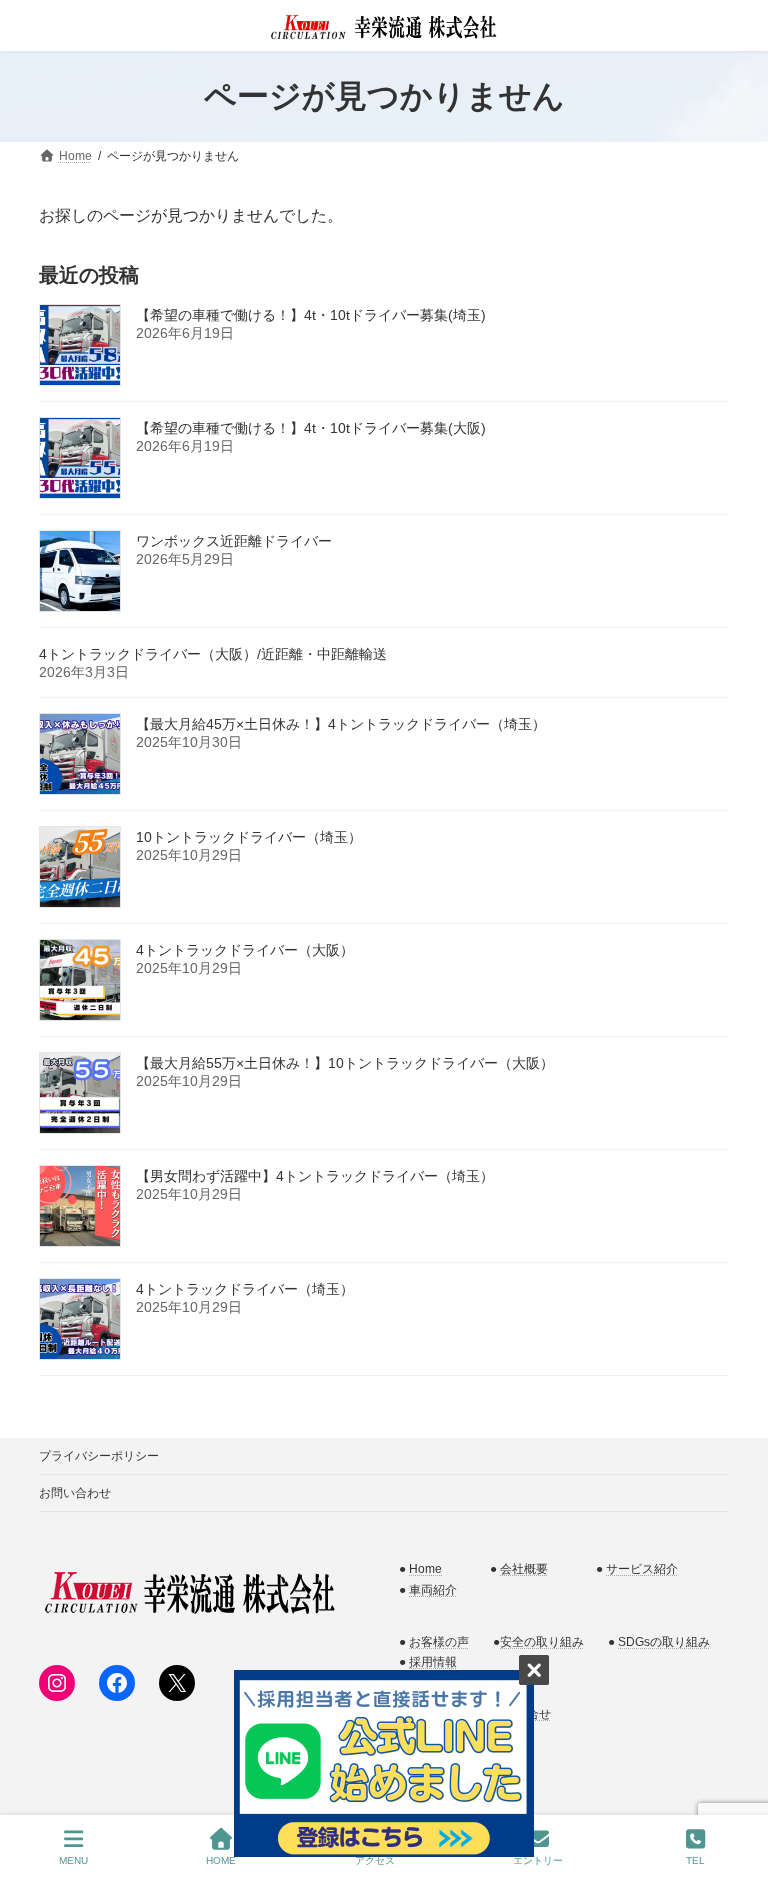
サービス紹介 (642, 1569)
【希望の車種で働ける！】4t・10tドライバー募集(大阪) (311, 428)
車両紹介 (433, 1589)
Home (425, 1569)
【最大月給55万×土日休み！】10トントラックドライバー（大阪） (345, 1063)
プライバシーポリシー (99, 1456)
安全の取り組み (542, 1641)
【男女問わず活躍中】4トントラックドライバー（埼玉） (315, 1176)
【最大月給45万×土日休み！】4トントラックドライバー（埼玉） (341, 724)
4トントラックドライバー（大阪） (245, 950)
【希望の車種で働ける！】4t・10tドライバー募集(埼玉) (311, 315)
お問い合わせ (75, 1493)
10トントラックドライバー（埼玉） (249, 837)
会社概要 (524, 1569)
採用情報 (433, 1662)
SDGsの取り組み (664, 1641)
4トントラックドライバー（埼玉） (245, 1289)
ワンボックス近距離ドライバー (234, 541)
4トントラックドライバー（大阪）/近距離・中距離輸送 (213, 654)
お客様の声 (439, 1641)
